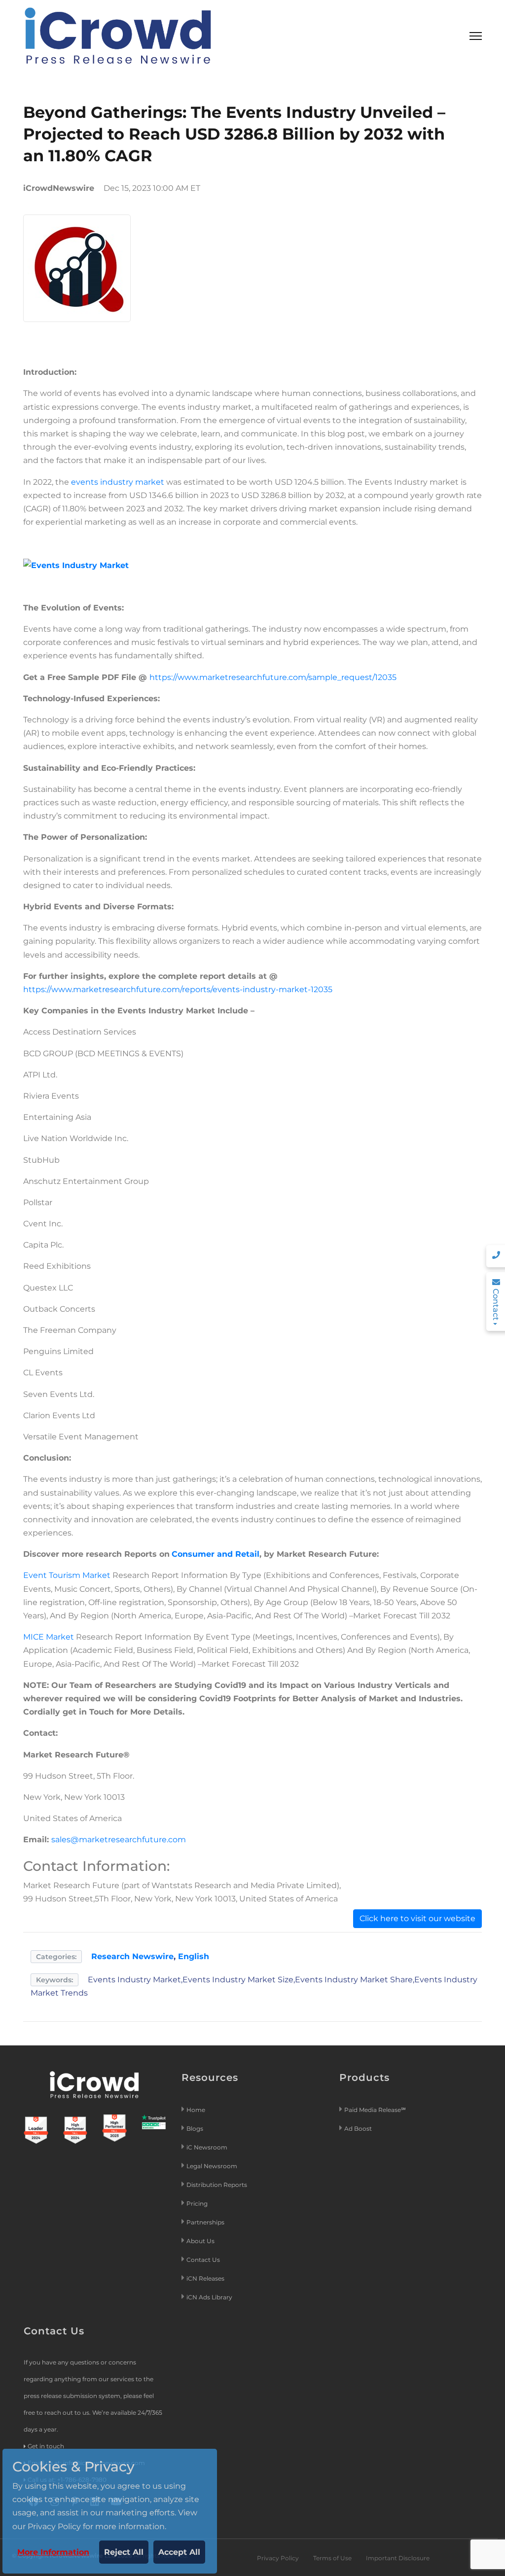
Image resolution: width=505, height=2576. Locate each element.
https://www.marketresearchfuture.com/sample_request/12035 (273, 677)
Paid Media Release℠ (375, 2110)
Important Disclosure (398, 2558)
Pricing (198, 2203)
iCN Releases (205, 2278)
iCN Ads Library (209, 2297)
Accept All (179, 2552)
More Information (53, 2552)
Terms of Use (332, 2558)
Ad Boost (358, 2129)
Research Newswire (132, 1956)
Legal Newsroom (213, 2166)
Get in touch (46, 2446)
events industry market (118, 482)
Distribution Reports (217, 2185)
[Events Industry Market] (76, 564)
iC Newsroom (208, 2147)
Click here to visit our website (417, 1918)
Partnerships (205, 2222)
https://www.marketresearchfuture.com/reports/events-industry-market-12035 (178, 989)
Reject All (124, 2552)
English (194, 1956)
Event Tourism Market (67, 1575)
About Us (200, 2241)
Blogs (195, 2129)
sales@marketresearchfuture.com (119, 1840)
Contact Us (203, 2260)
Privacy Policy (278, 2558)
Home (196, 2110)
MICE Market (49, 1637)
